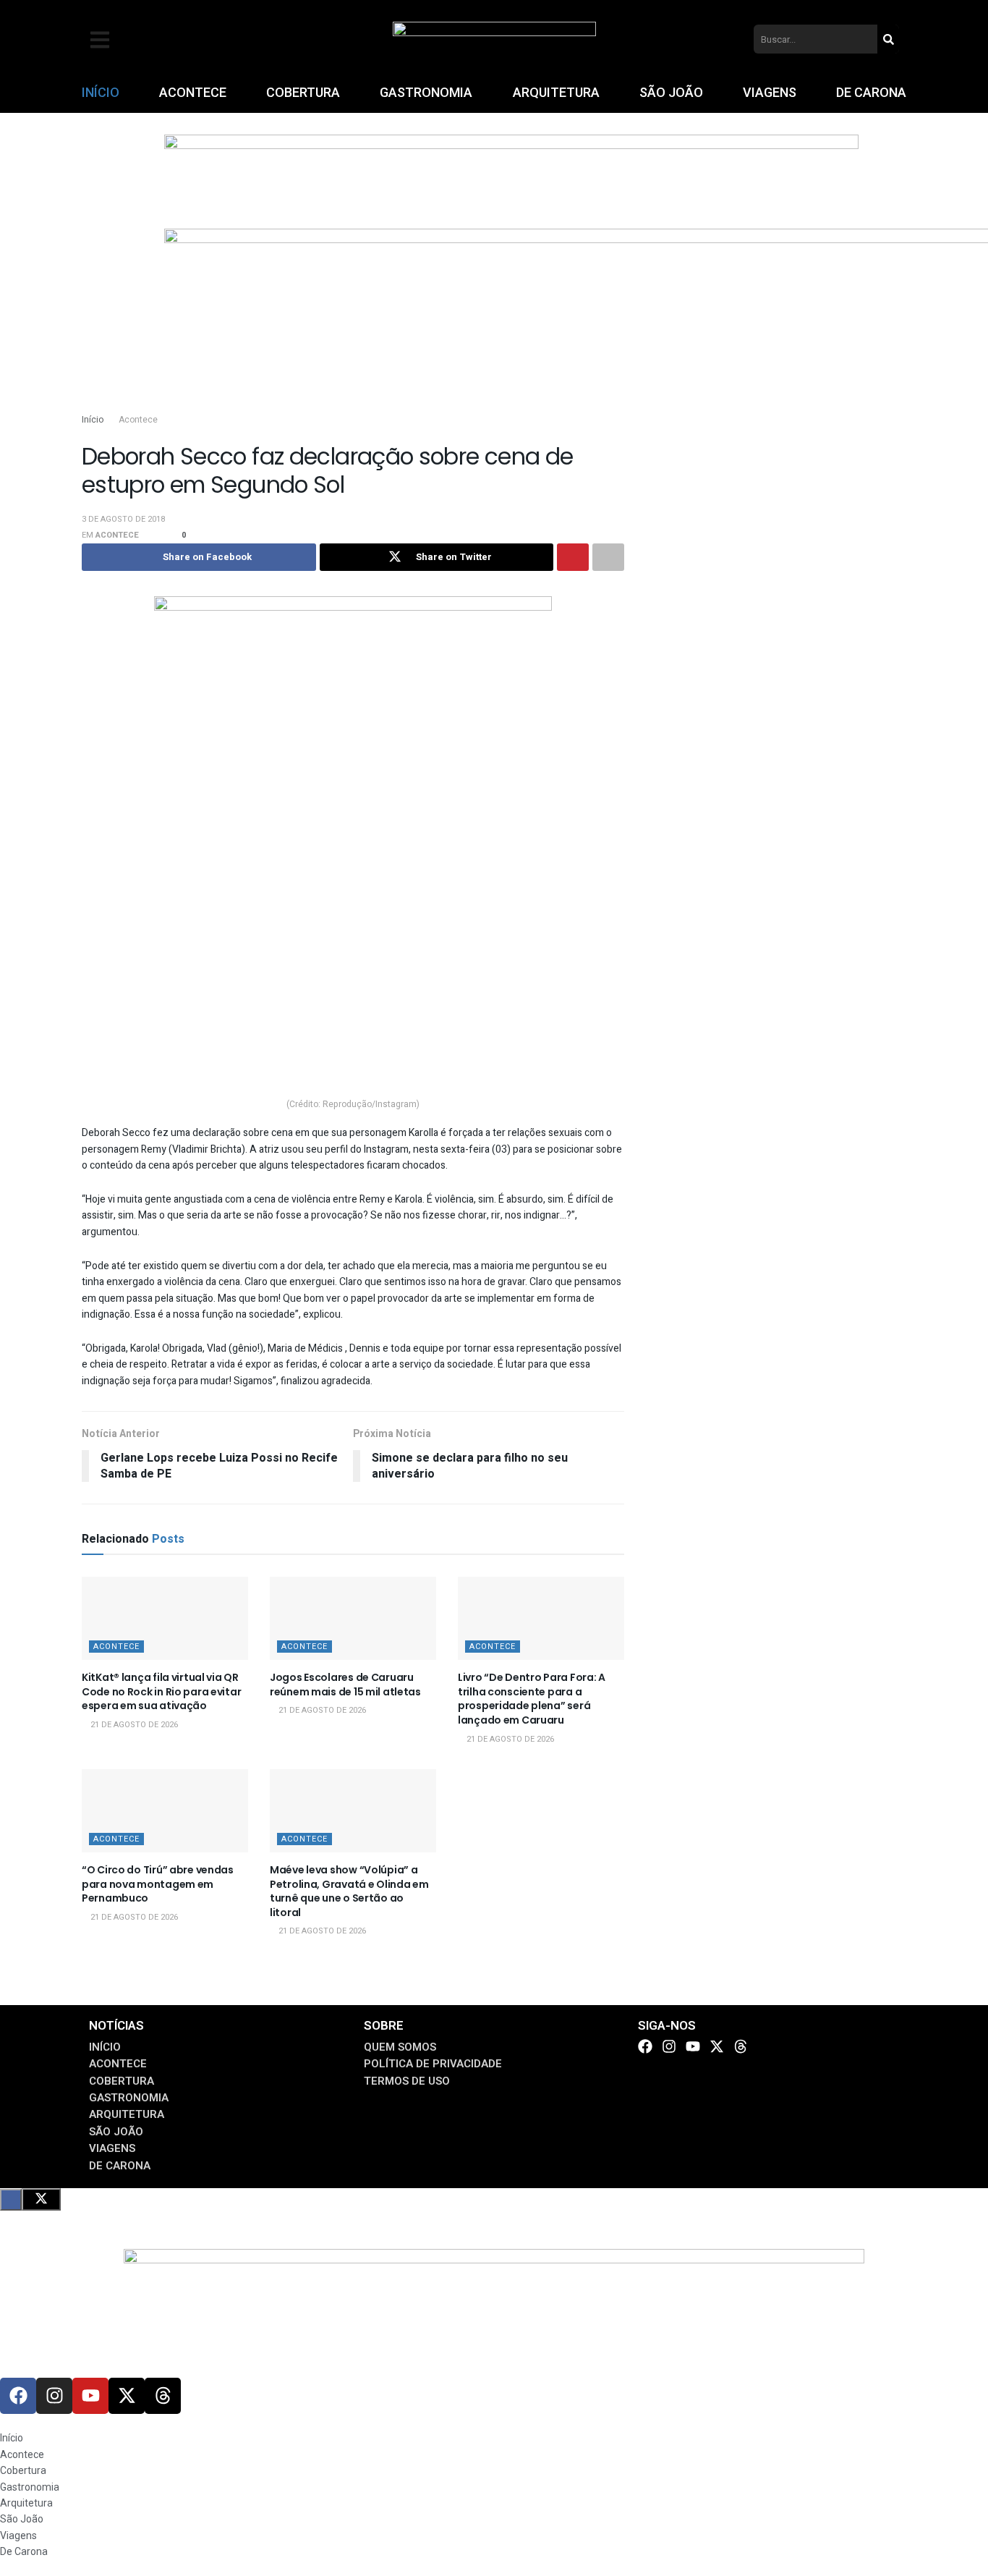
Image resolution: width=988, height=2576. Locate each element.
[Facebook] (645, 2046)
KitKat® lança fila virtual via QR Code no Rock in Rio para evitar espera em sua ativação (161, 1691)
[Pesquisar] (888, 39)
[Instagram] (669, 2046)
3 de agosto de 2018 (123, 519)
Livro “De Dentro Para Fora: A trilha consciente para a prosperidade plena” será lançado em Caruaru (532, 1699)
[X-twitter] (717, 2046)
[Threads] (741, 2046)
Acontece (138, 420)
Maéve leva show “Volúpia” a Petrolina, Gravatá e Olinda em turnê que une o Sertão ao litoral (349, 1891)
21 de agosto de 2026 (133, 1725)
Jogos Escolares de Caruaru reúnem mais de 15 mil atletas (345, 1685)
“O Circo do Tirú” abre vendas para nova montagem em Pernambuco (158, 1884)
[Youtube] (693, 2046)
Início (93, 420)
